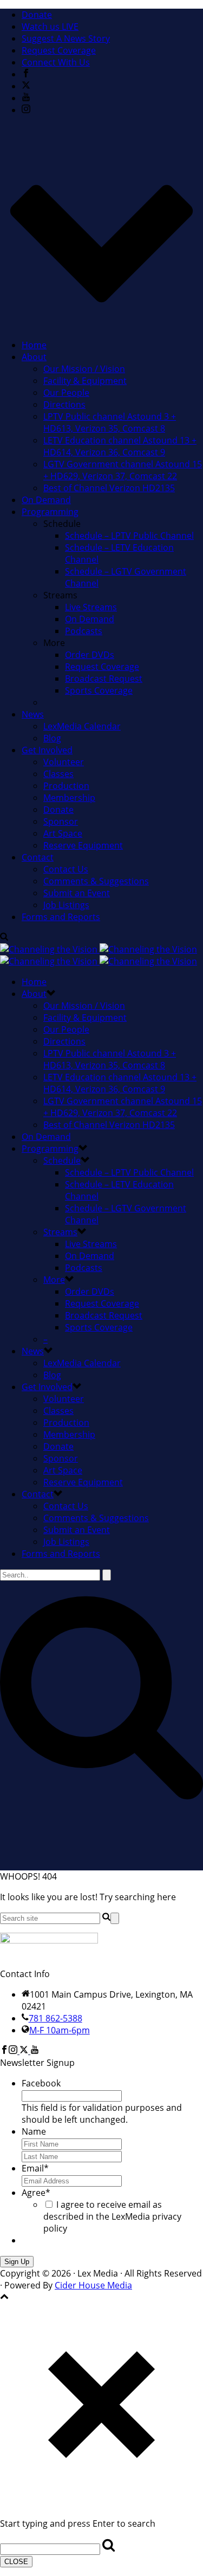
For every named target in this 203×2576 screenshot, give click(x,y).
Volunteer (64, 762)
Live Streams (91, 607)
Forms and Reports (61, 917)
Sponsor (61, 821)
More (54, 1280)
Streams (60, 1232)
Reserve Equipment (83, 845)
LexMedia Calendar (82, 726)
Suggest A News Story (66, 38)
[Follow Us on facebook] (4, 2051)
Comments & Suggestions (96, 881)
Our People (66, 393)
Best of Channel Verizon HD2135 (109, 488)
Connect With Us (56, 62)
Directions (64, 405)
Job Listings (66, 905)
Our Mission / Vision (84, 369)
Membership (69, 798)
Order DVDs (90, 655)
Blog (52, 738)
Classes (58, 774)
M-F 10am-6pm (60, 2030)
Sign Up (17, 2262)
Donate (37, 15)
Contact (38, 857)
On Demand (46, 500)
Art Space (63, 833)
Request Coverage (59, 50)
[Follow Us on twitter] (24, 2051)
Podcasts (84, 631)
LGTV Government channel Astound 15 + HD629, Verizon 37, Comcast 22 (123, 470)
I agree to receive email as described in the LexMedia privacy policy (112, 2216)
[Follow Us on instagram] (13, 2051)
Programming (50, 512)
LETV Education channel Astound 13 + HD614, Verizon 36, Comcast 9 (120, 446)
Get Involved (47, 750)
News (33, 714)
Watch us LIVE (50, 27)
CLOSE (16, 2562)
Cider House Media (93, 2285)
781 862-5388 (55, 2018)
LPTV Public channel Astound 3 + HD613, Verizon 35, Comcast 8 (110, 422)
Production (66, 786)
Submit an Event (77, 893)
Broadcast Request (104, 679)
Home (34, 345)
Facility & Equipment (85, 381)
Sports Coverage (99, 690)
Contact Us (66, 869)
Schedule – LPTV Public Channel (129, 536)
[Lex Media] (99, 955)
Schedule (62, 1160)
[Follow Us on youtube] (35, 2051)
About (34, 357)
